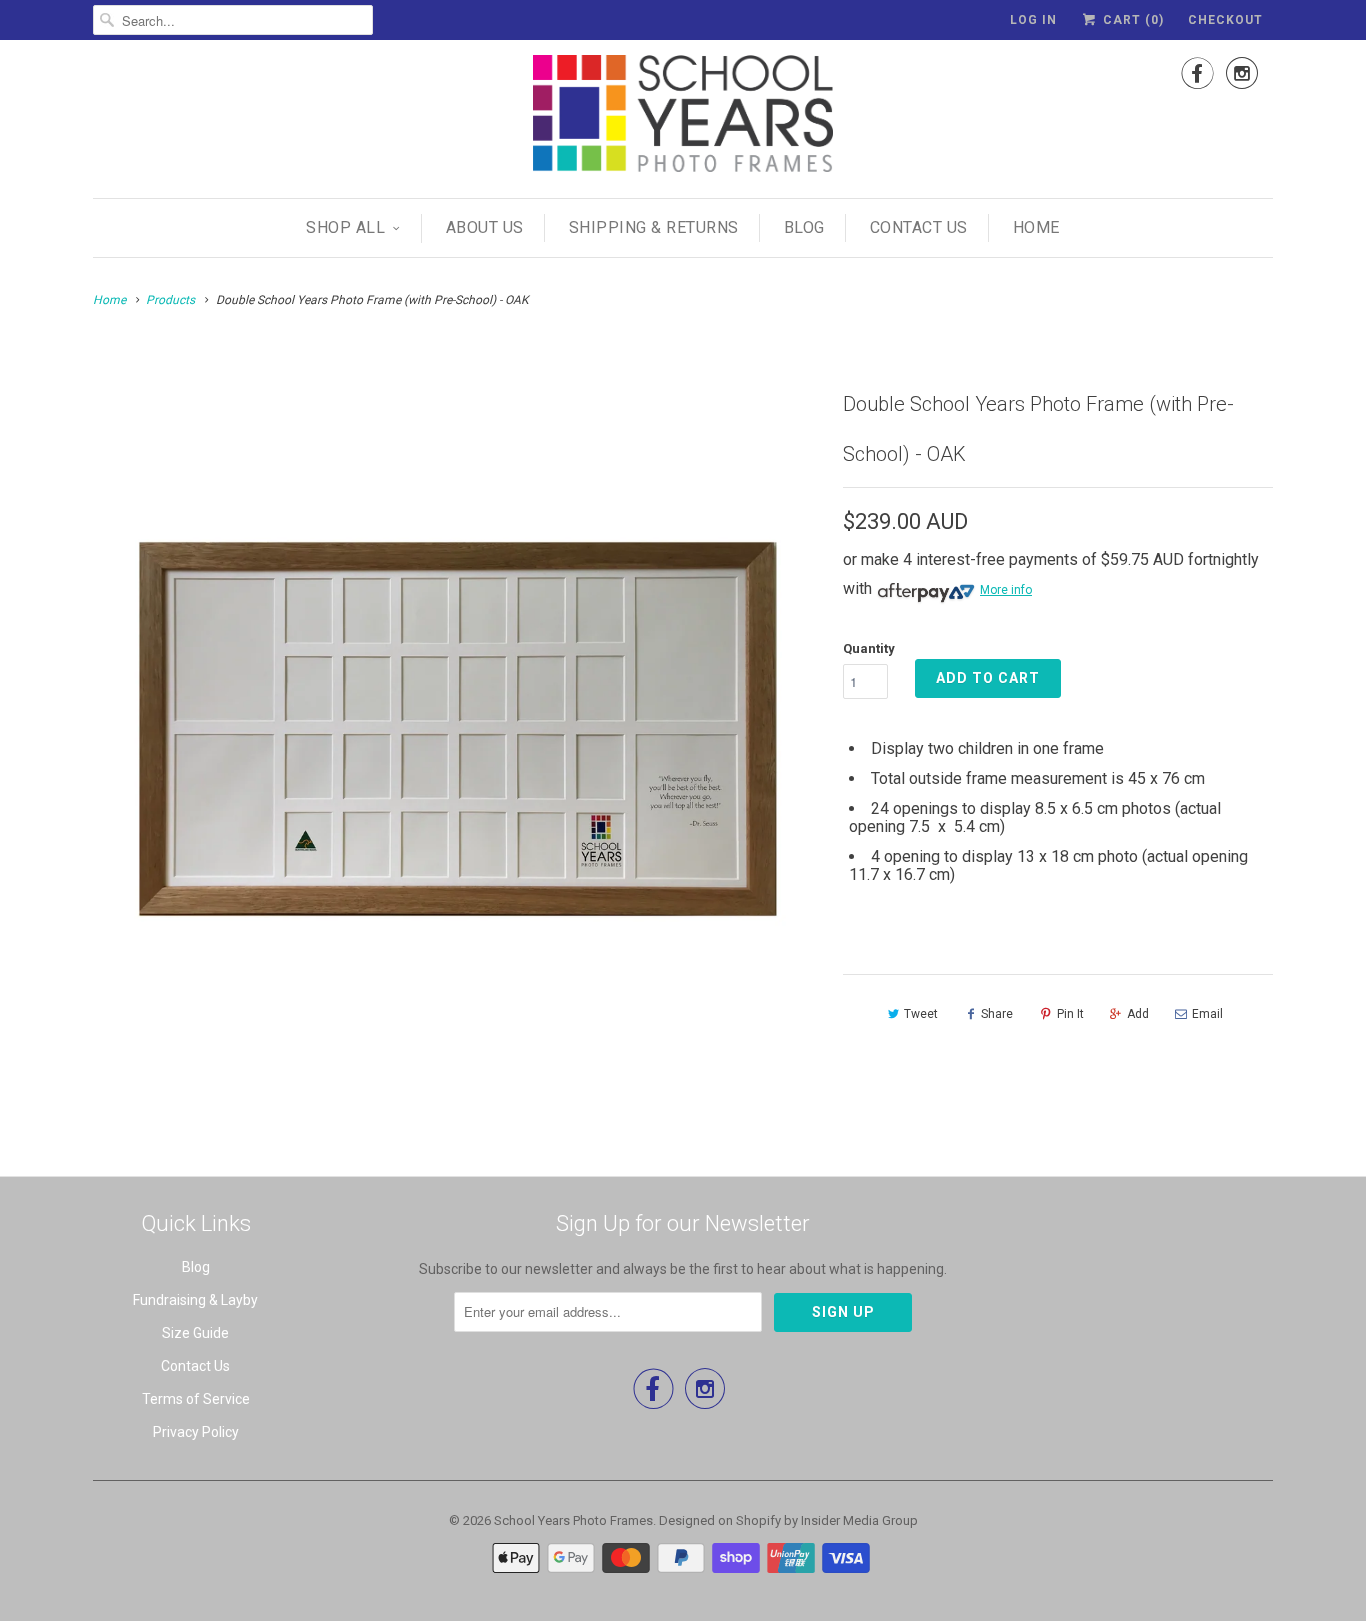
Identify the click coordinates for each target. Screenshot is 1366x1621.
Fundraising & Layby (195, 1300)
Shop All (345, 227)
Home (1036, 227)
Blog (804, 227)
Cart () (1131, 20)
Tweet (921, 1014)
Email (1207, 1014)
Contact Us (919, 227)
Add (1138, 1014)
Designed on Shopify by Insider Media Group (788, 1520)
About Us (485, 227)
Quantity (869, 648)
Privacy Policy (196, 1432)
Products (170, 300)
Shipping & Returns (654, 227)
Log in (1033, 20)
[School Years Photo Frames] (683, 116)
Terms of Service (196, 1399)
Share (997, 1014)
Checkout (1225, 20)
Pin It (1070, 1014)
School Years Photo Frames (573, 1520)
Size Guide (195, 1333)
